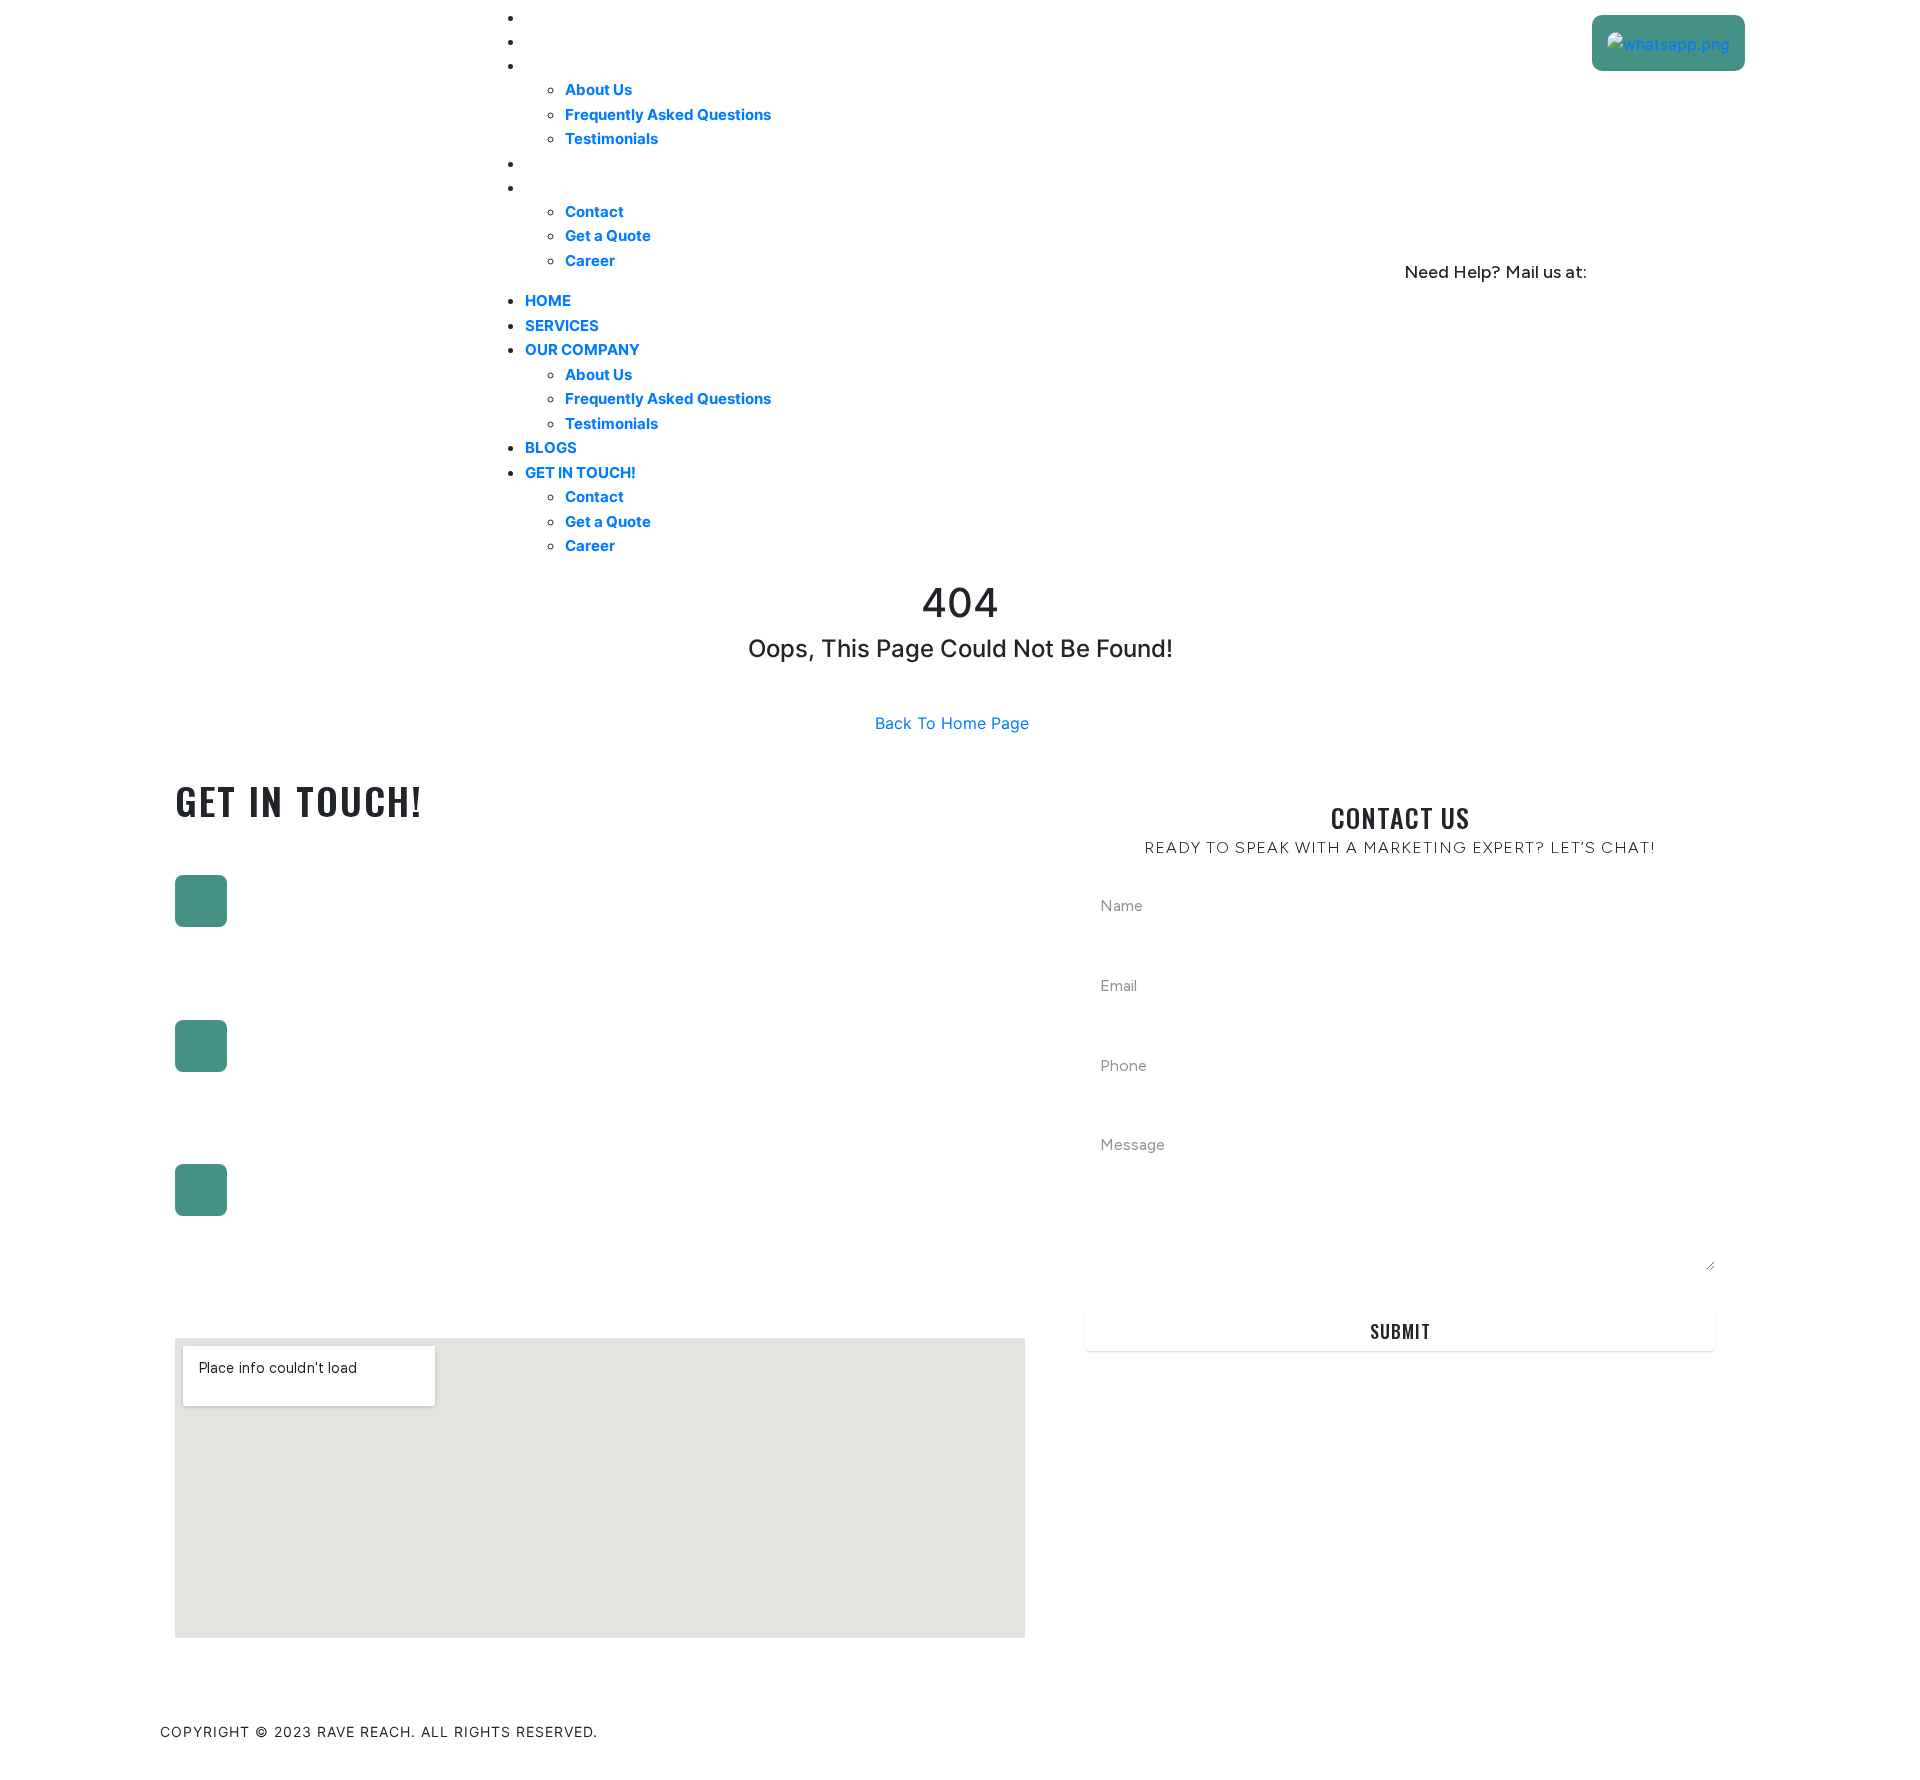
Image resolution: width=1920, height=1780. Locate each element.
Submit (1400, 1331)
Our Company (587, 65)
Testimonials (611, 138)
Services (564, 41)
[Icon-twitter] (1735, 1729)
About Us (598, 89)
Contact (594, 211)
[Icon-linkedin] (1540, 1729)
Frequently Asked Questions (668, 114)
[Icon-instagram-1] (1670, 1729)
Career (590, 260)
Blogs (552, 163)
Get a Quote (608, 235)
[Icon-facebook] (1605, 1729)
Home (550, 17)
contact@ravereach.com (1456, 300)
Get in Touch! (585, 187)
